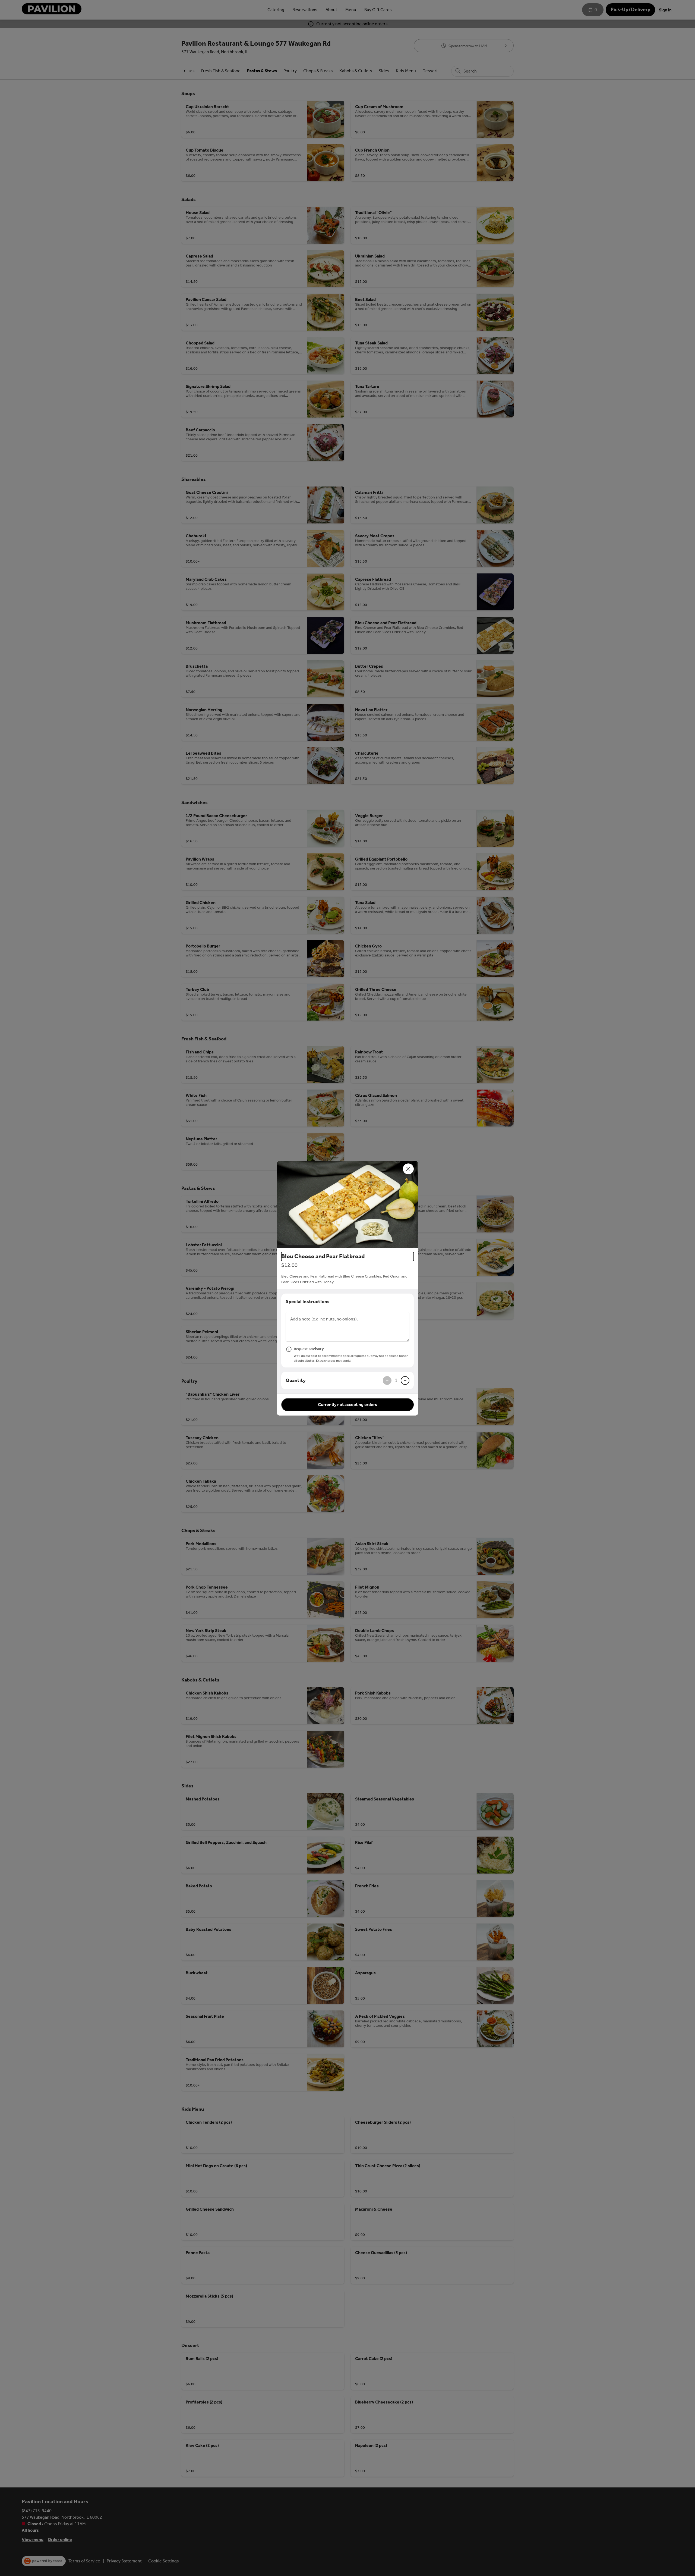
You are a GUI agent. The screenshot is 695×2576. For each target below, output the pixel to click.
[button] (347, 1204)
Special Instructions (308, 1301)
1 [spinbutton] (396, 1380)
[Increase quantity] (405, 1380)
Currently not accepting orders (347, 1405)
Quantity (296, 1380)
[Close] (408, 1169)
